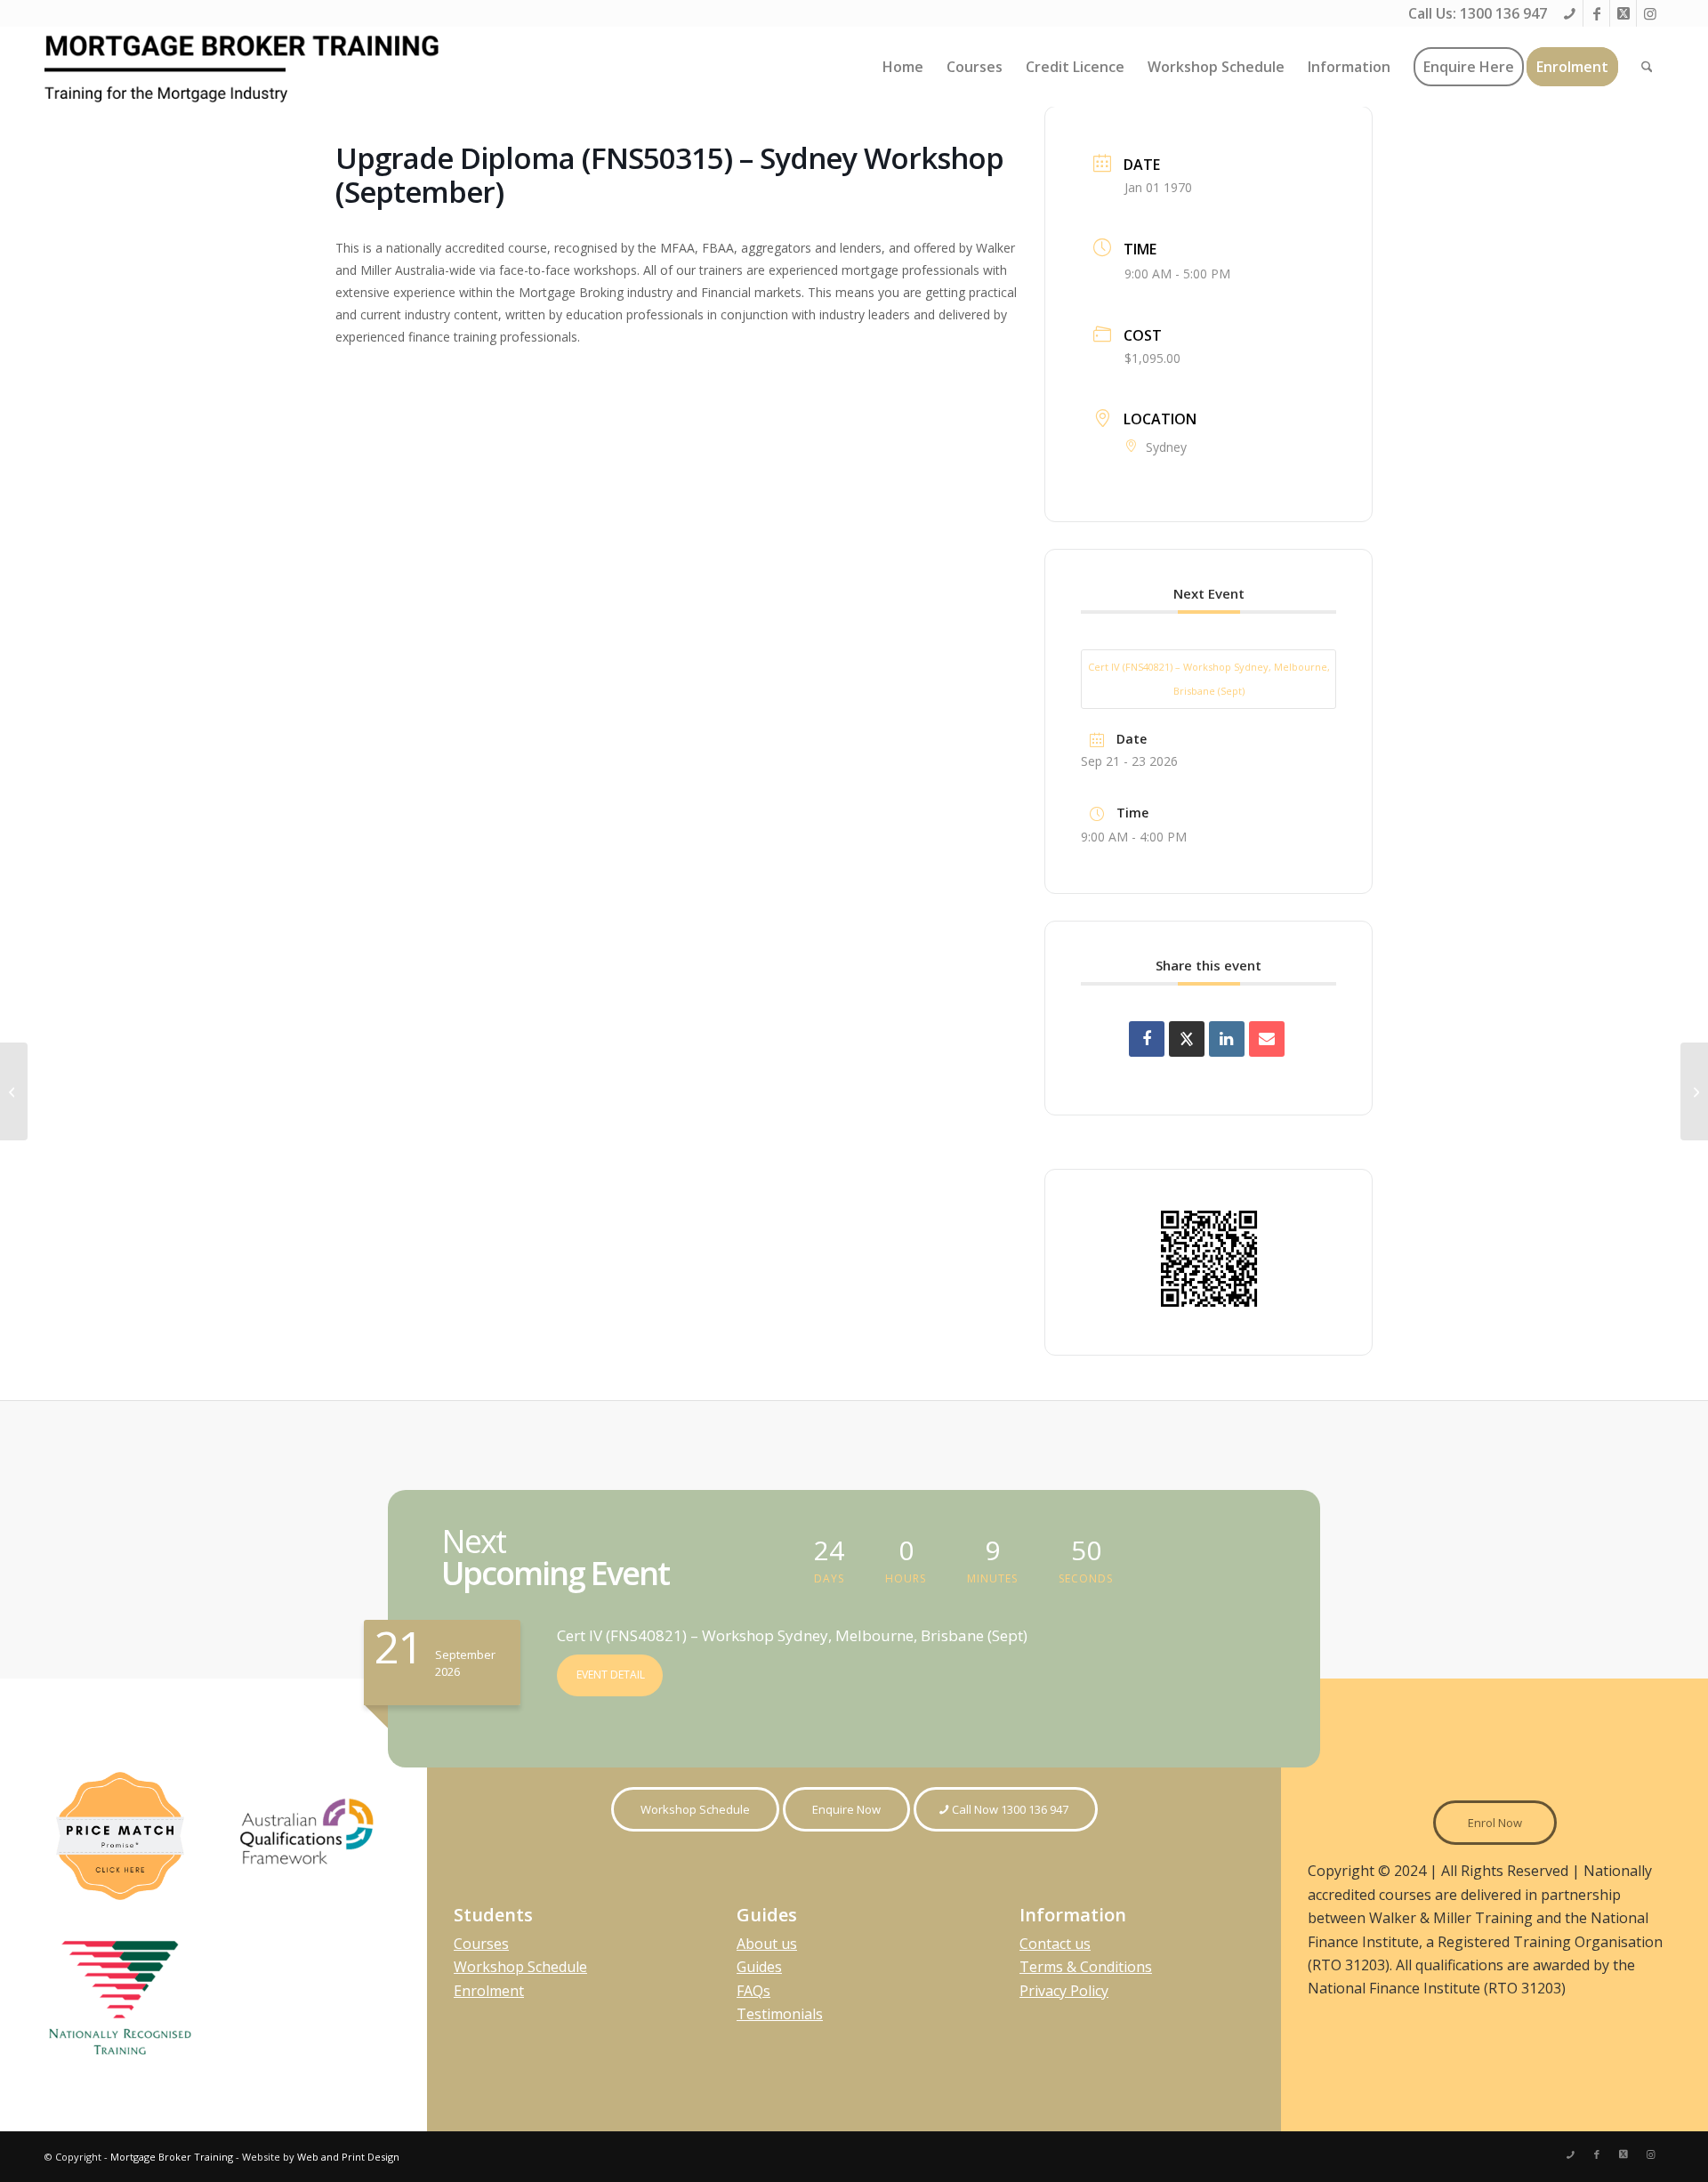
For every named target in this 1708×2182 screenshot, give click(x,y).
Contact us (1055, 1944)
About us (767, 1944)
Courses (481, 1944)
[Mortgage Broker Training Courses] (245, 67)
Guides (759, 1967)
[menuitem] (903, 67)
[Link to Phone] (1570, 13)
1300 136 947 (1503, 13)
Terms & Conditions (1086, 1967)
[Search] (1647, 67)
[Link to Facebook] (1596, 13)
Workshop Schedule (520, 1967)
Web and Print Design (348, 2157)
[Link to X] (1623, 13)
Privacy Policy (1064, 1991)
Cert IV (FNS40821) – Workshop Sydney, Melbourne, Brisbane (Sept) (1209, 678)
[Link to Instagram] (1650, 13)
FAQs (753, 1991)
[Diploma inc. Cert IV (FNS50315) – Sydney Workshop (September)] (14, 1091)
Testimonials (780, 2014)
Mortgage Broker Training (172, 2157)
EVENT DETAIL (611, 1675)
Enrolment (489, 1991)
